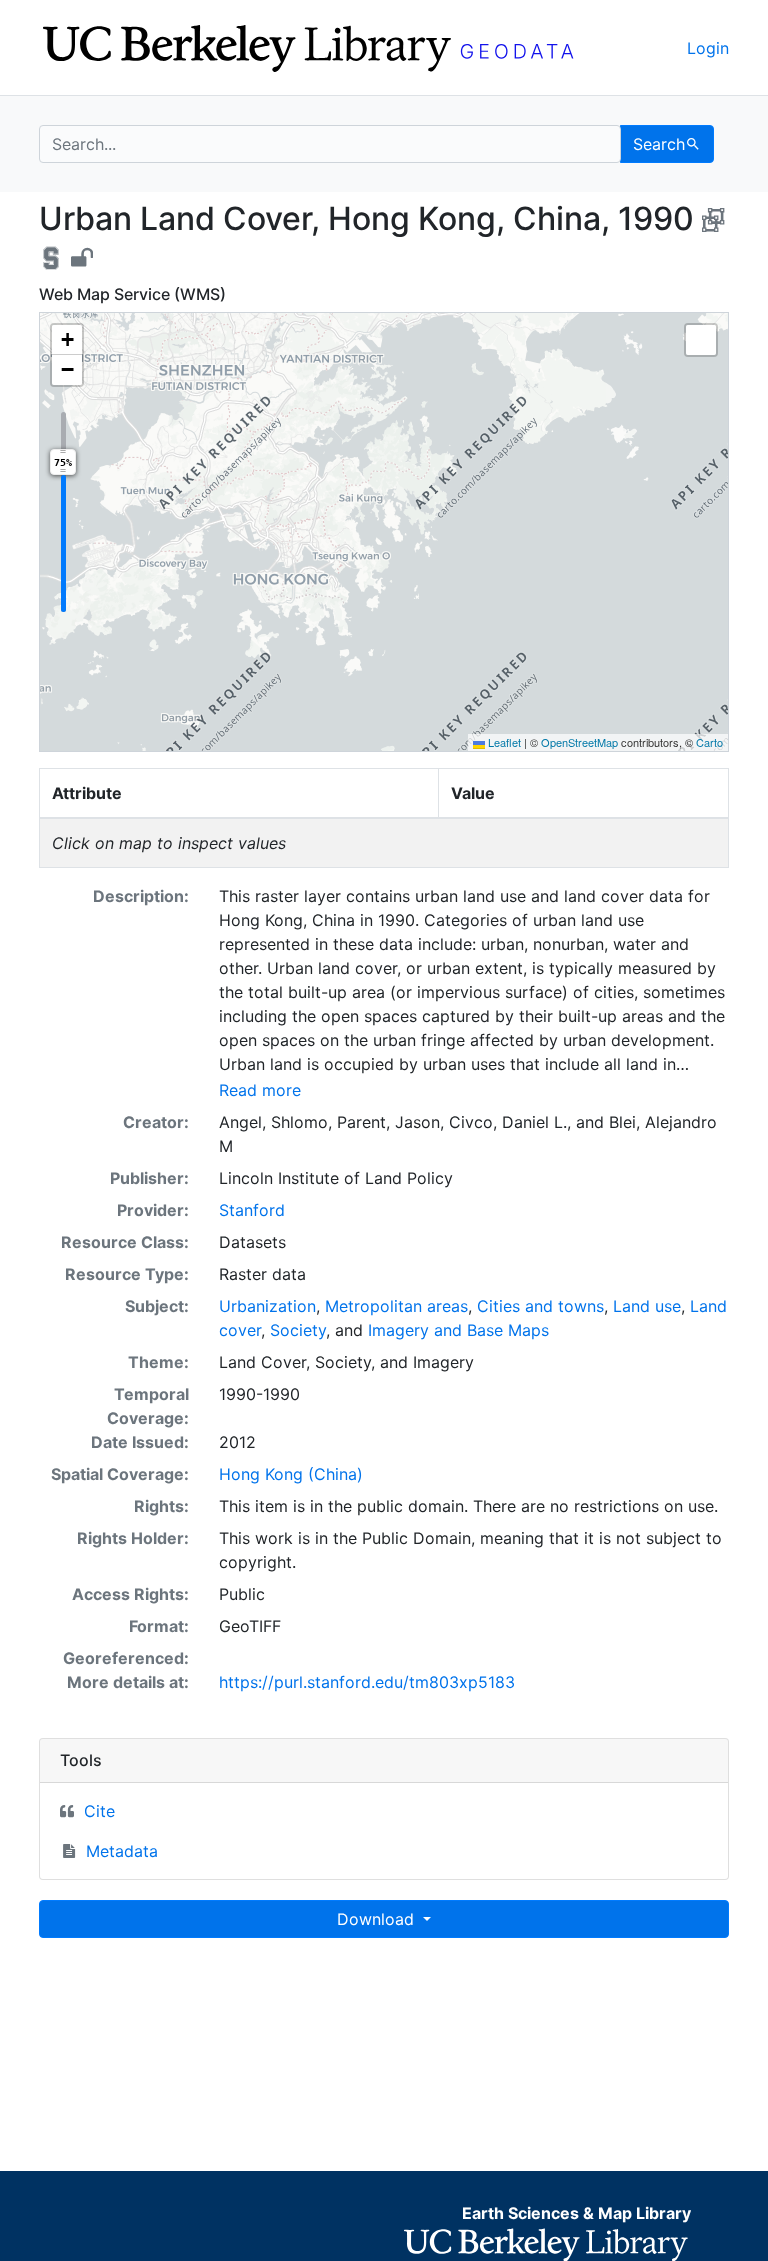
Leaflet (503, 742)
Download (378, 1919)
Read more (260, 1090)
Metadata (122, 1851)
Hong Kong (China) (291, 1474)
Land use (647, 1306)
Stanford (252, 1210)
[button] (67, 340)
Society (298, 1330)
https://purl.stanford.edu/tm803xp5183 (367, 1682)
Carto (709, 742)
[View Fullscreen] (701, 340)
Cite (99, 1811)
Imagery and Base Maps (458, 1330)
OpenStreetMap (579, 742)
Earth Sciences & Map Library (576, 2213)
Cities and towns (540, 1306)
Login (708, 48)
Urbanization (267, 1306)
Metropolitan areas (396, 1306)
